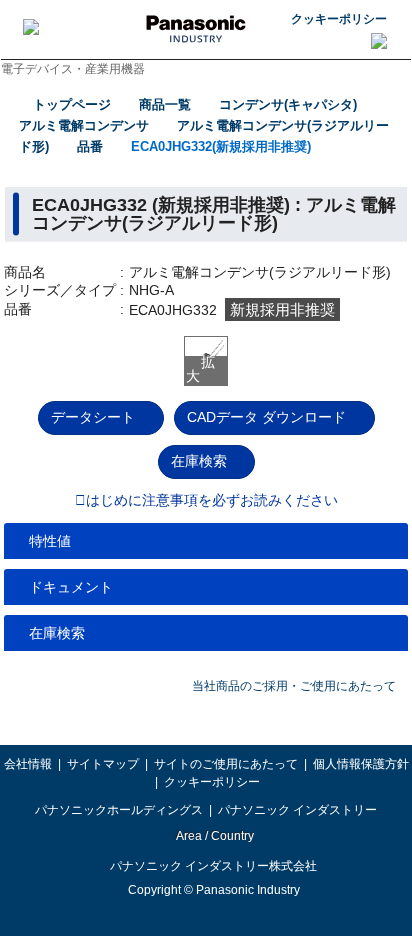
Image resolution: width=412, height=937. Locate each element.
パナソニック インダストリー (297, 810)
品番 (90, 146)
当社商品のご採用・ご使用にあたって (294, 686)
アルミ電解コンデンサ (84, 125)
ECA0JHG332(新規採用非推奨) (221, 146)
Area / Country (214, 836)
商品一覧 (165, 104)
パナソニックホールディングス (119, 810)
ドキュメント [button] (71, 587)
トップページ (72, 104)
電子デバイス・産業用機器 (73, 69)
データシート (93, 417)
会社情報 (28, 764)
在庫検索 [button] (57, 633)
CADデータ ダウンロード (266, 417)
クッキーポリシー (339, 19)
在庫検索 (199, 461)
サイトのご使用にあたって (226, 764)
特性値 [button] (50, 541)
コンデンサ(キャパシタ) (288, 104)
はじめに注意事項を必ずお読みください (212, 501)
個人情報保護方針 (361, 764)
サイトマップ (103, 764)
